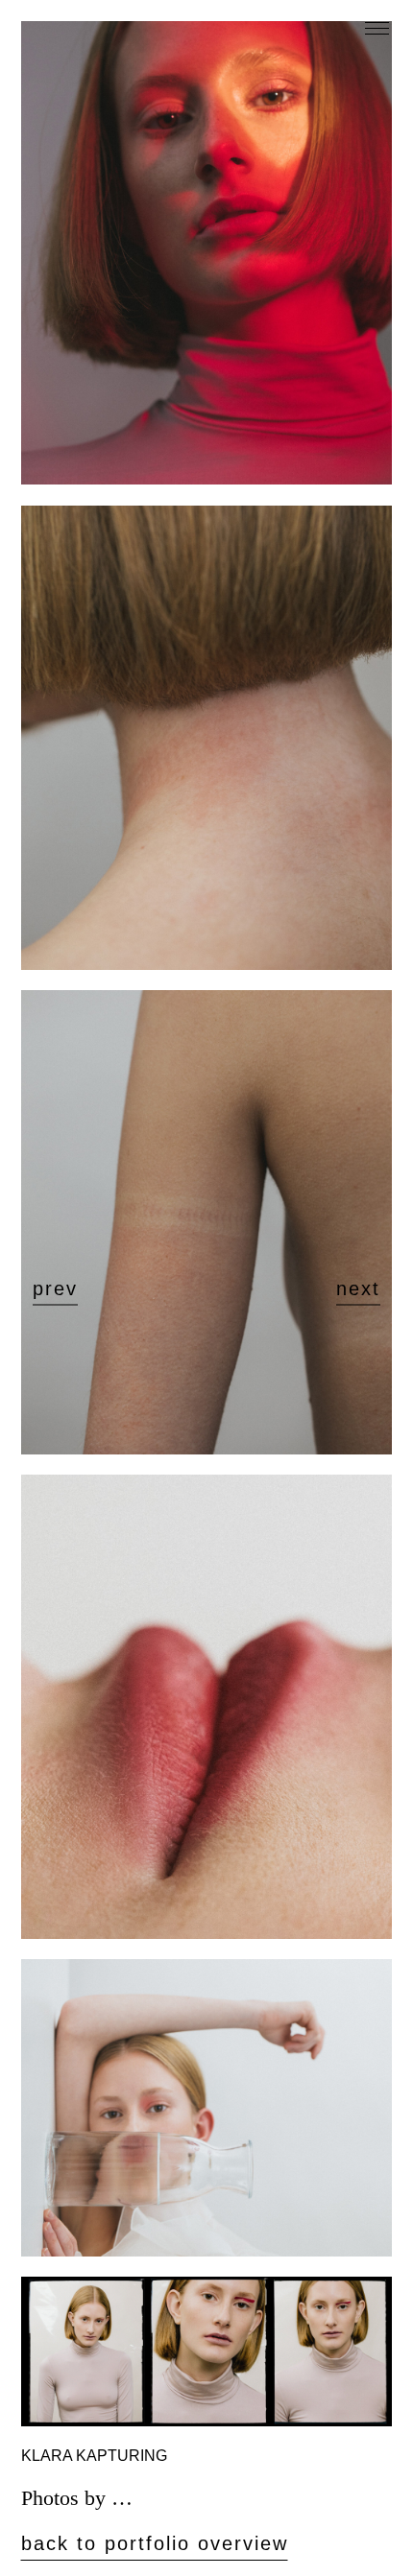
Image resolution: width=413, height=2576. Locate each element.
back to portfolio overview (155, 2543)
